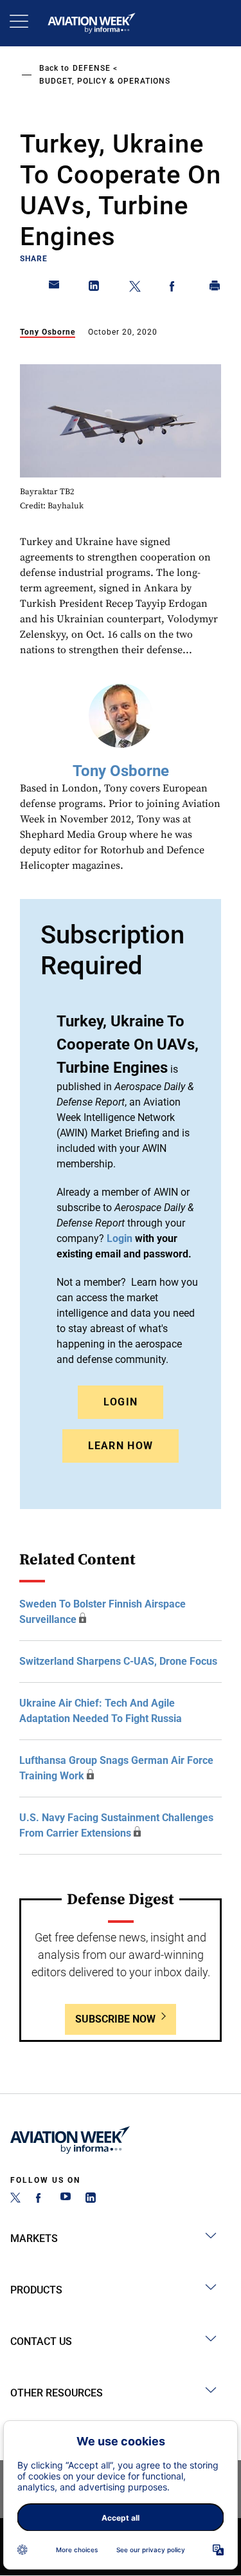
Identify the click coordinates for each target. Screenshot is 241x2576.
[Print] (215, 288)
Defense (92, 68)
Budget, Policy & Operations (105, 81)
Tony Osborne (48, 332)
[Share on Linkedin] (94, 288)
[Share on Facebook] (175, 288)
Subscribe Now (115, 2019)
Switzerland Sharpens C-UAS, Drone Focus (118, 1661)
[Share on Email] (55, 288)
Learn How (121, 1446)
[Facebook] (40, 2199)
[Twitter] (15, 2199)
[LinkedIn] (91, 2199)
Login (121, 1402)
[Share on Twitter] (135, 288)
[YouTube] (66, 2199)
